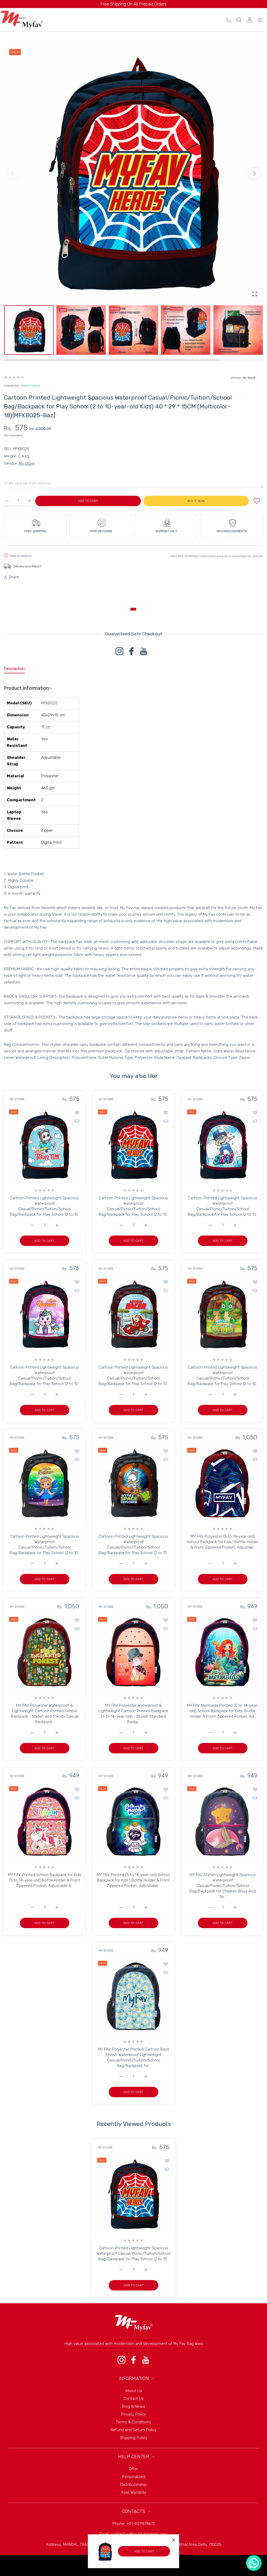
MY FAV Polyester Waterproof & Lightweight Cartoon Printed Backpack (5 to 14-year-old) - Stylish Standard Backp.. (133, 1714)
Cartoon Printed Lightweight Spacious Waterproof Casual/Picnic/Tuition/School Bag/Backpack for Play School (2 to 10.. (45, 1206)
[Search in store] (239, 20)
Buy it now (196, 501)
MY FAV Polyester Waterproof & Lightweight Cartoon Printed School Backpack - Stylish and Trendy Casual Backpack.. (45, 1714)
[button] (254, 173)
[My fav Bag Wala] (22, 20)
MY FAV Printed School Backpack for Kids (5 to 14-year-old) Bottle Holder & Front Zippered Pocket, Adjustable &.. (44, 1880)
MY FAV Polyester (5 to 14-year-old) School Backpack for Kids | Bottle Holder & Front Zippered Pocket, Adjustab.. (223, 1542)
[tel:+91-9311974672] (229, 20)
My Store (249, 378)
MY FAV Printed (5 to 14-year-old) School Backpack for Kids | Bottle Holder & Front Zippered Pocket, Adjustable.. (133, 1880)
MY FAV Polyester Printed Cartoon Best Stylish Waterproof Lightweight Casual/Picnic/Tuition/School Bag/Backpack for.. (133, 2057)
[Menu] (260, 20)
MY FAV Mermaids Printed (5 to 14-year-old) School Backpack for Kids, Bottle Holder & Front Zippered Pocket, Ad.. (222, 1711)
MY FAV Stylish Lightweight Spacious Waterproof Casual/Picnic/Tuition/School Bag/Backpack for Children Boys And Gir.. (223, 1886)
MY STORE (17, 1099)
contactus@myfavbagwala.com (139, 2534)
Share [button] (14, 577)
